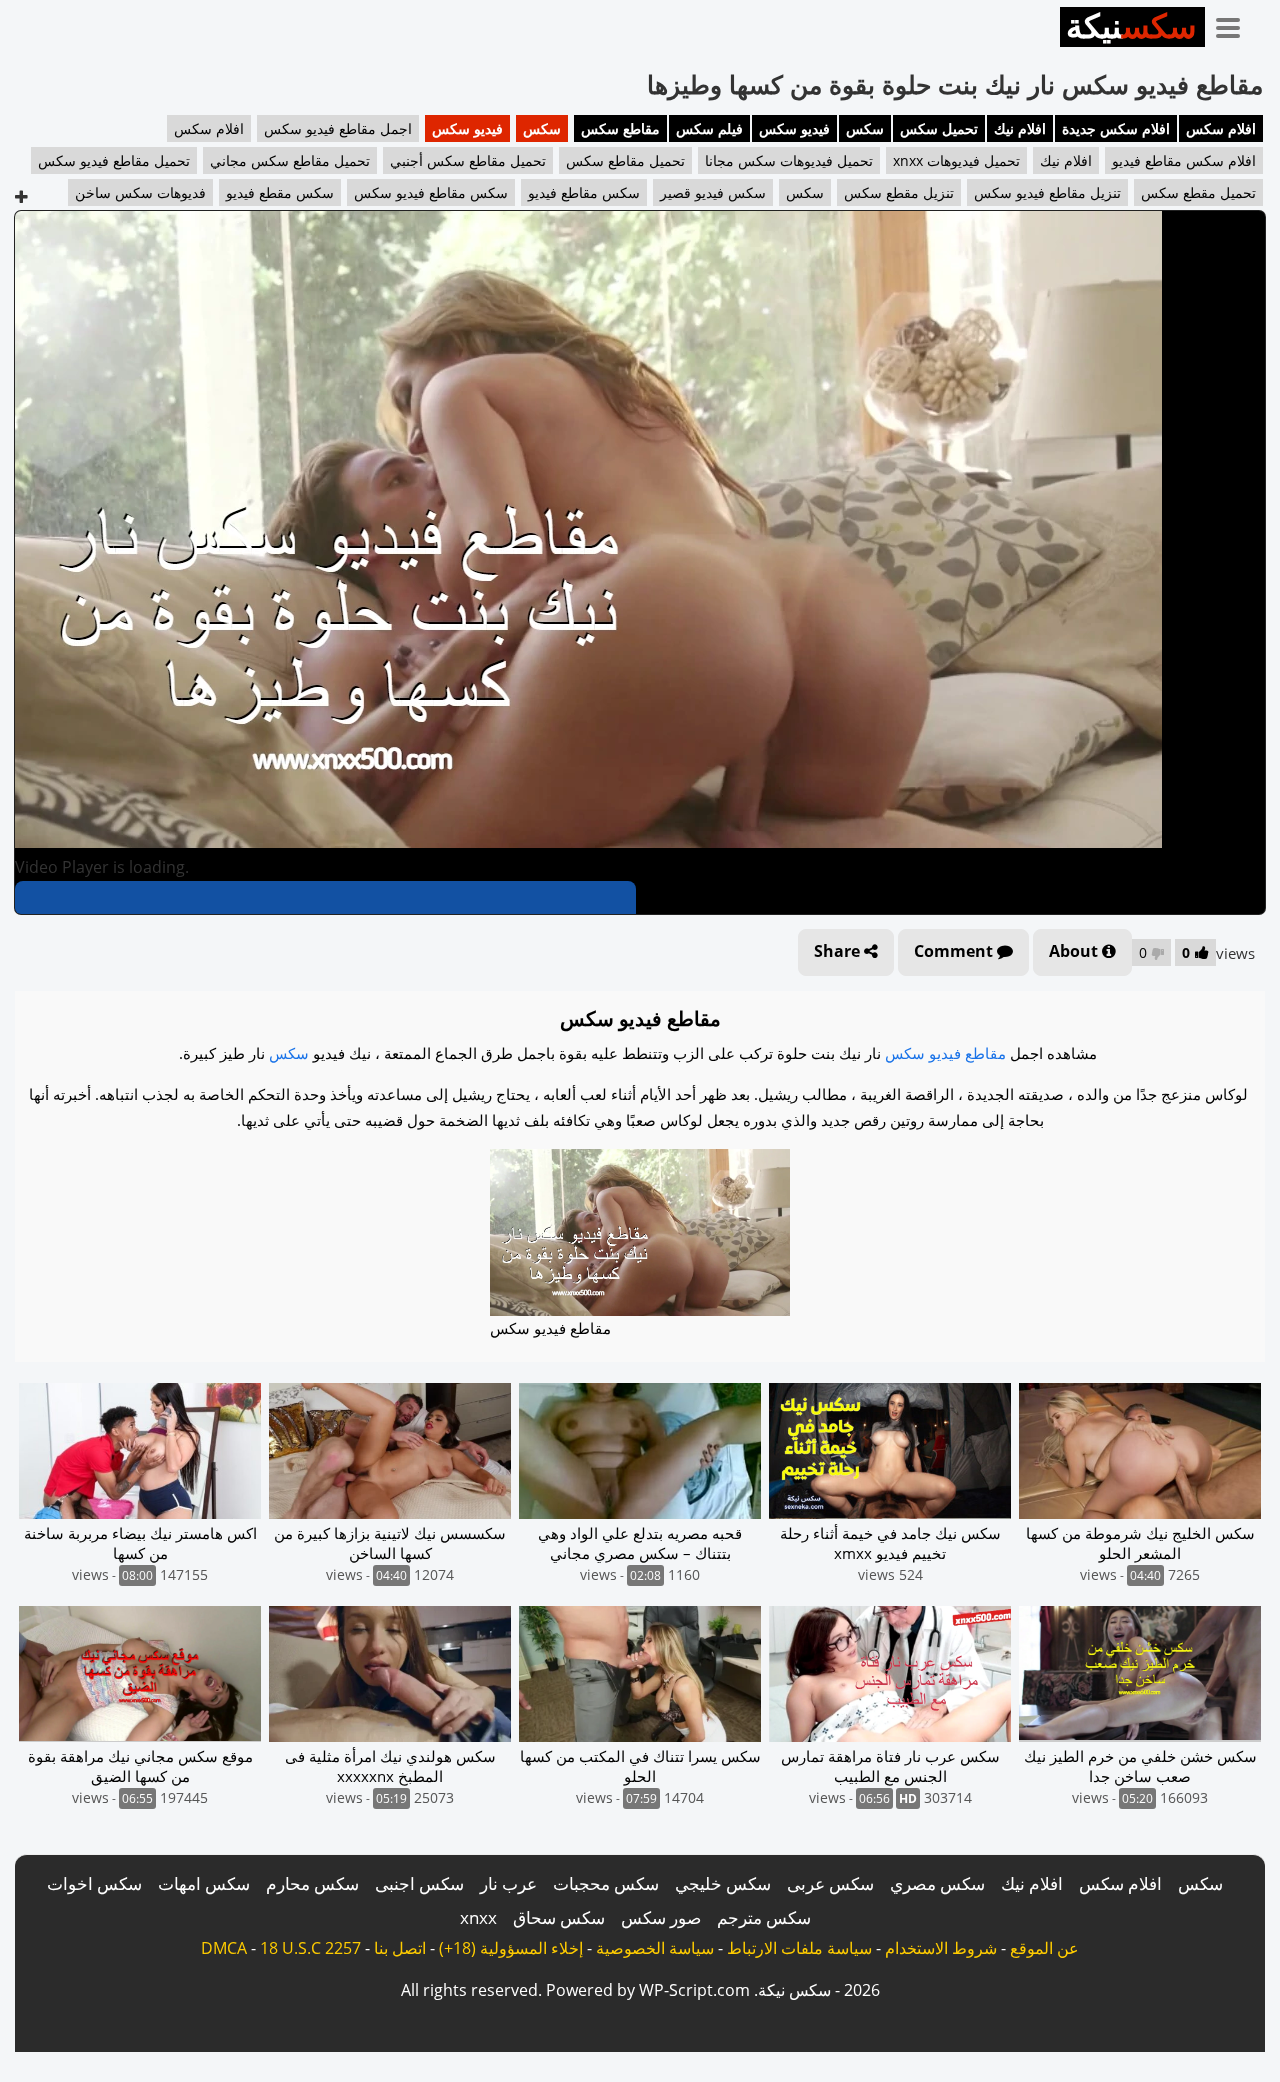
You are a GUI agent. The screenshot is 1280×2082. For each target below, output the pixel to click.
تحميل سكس (939, 128)
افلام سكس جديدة (1116, 128)
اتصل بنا (400, 1948)
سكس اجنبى (419, 1883)
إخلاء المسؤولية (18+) (511, 1948)
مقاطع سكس (620, 128)
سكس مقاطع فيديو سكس (431, 192)
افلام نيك (1020, 128)
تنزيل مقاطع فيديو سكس (1047, 192)
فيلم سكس (709, 128)
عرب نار (508, 1883)
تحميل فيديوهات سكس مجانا (789, 160)
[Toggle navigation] (1235, 24)
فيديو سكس (794, 128)
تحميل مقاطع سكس (625, 160)
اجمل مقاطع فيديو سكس (338, 128)
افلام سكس (1221, 128)
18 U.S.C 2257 (310, 1948)
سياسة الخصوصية (655, 1948)
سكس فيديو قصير (713, 192)
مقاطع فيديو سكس (945, 1053)
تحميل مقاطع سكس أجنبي (468, 160)
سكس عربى (830, 1883)
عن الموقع (1044, 1948)
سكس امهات (204, 1883)
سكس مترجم (764, 1917)
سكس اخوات (94, 1883)
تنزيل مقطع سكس (899, 192)
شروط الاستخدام (941, 1948)
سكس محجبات (606, 1883)
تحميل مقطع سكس (1198, 192)
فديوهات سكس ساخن (140, 192)
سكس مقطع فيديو (280, 192)
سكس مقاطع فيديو (584, 192)
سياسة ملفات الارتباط (799, 1948)
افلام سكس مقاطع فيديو (1184, 160)
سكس (865, 128)
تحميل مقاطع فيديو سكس (114, 160)
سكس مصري (937, 1883)
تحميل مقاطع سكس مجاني (290, 160)
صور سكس (661, 1917)
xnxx (478, 1917)
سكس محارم (312, 1883)
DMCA (224, 1948)
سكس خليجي (723, 1883)
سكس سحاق (559, 1917)
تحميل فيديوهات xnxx (956, 160)
